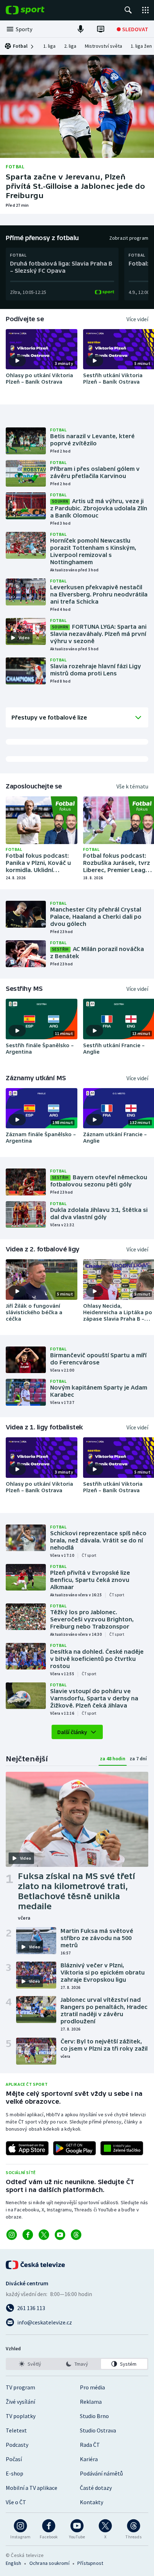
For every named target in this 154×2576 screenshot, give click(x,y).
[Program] (101, 29)
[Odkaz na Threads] (76, 2235)
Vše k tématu (132, 786)
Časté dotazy (96, 2488)
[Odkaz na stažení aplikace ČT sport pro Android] (74, 2148)
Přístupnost (90, 2563)
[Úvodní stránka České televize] (36, 2265)
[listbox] (77, 2364)
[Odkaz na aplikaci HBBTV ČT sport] (122, 2148)
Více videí (137, 319)
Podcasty (17, 2445)
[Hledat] (128, 10)
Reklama (91, 2402)
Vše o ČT (16, 2502)
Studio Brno (94, 2416)
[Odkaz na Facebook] (28, 2235)
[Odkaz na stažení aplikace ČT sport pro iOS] (27, 2148)
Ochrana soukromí (49, 2563)
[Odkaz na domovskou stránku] (36, 10)
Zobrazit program (129, 238)
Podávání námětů (101, 2473)
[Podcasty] (81, 29)
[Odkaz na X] (44, 2235)
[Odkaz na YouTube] (60, 2235)
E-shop (15, 2473)
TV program (20, 2387)
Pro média (92, 2387)
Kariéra (89, 2459)
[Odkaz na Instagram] (12, 2235)
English (13, 2563)
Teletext (16, 2430)
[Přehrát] (17, 361)
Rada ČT (90, 2445)
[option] (30, 2364)
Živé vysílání (20, 2402)
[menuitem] (49, 46)
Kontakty (92, 2502)
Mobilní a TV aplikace (32, 2488)
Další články (72, 1732)
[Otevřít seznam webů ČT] (145, 10)
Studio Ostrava (98, 2430)
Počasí (14, 2459)
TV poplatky (21, 2416)
